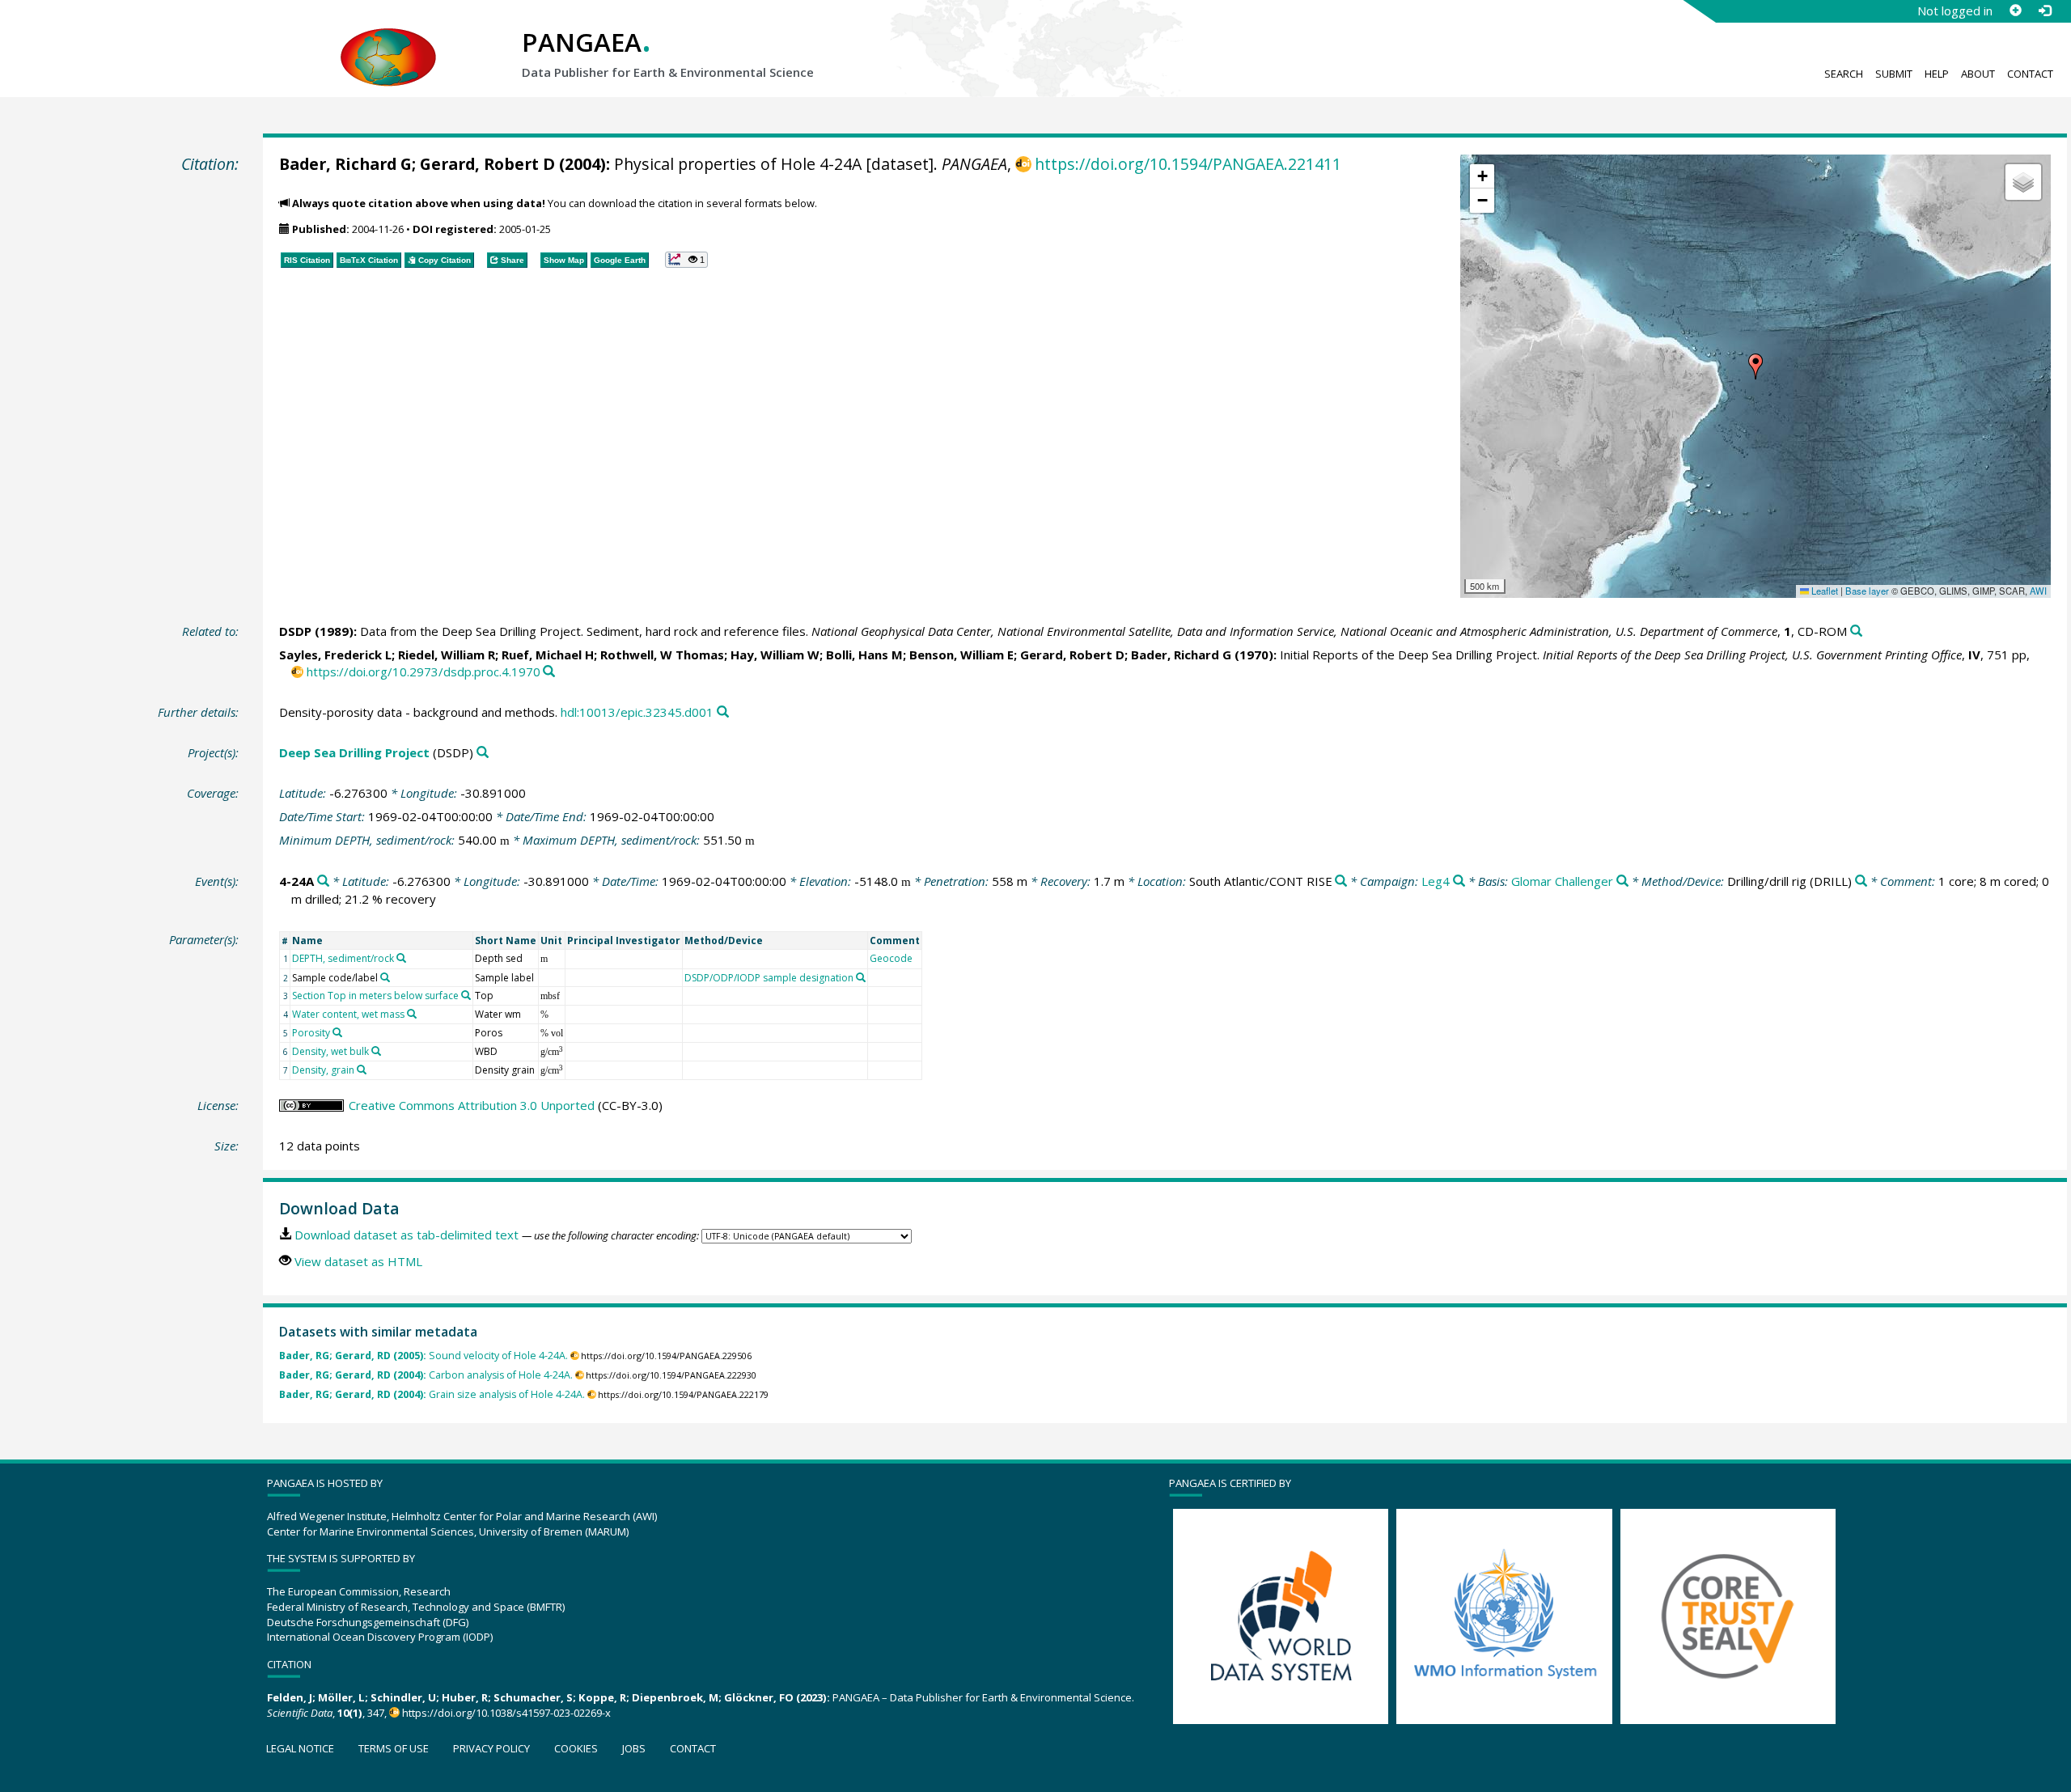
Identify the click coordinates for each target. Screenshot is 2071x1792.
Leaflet (1823, 591)
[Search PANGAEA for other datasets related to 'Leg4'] (1459, 881)
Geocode (891, 958)
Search (1844, 74)
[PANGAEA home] (388, 41)
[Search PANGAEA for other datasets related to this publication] (1856, 631)
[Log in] (2044, 11)
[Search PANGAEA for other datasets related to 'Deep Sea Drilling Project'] (483, 753)
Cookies (576, 1748)
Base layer (1867, 591)
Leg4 (1436, 881)
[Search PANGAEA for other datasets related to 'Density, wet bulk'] (376, 1051)
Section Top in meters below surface (375, 996)
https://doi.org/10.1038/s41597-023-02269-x (506, 1713)
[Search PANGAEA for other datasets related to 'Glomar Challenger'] (1622, 881)
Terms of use (394, 1748)
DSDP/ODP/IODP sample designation (769, 978)
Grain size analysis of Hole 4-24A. (432, 1394)
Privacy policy (491, 1748)
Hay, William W (775, 655)
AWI (2038, 591)
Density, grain (323, 1070)
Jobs (634, 1748)
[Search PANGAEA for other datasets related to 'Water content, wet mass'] (412, 1014)
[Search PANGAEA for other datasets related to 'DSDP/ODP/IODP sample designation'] (861, 977)
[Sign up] (2015, 11)
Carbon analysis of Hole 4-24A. (426, 1375)
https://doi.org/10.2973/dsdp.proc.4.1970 (424, 671)
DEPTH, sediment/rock (343, 958)
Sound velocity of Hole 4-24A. (424, 1356)
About (1978, 74)
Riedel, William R (447, 655)
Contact (2030, 74)
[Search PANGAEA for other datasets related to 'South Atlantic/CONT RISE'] (1341, 881)
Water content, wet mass (348, 1014)
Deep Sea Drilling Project (354, 752)
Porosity (311, 1033)
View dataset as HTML (358, 1261)
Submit (1894, 74)
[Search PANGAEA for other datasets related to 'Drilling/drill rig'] (1861, 881)
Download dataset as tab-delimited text (407, 1235)
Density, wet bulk (330, 1051)
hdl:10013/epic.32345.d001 (637, 712)
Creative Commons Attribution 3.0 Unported (472, 1105)
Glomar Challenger (1562, 881)
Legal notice (300, 1748)
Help (1937, 74)
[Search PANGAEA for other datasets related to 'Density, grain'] (362, 1070)
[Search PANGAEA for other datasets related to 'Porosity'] (337, 1032)
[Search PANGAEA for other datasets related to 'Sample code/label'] (385, 977)
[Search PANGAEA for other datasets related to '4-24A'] (323, 881)
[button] (1755, 366)
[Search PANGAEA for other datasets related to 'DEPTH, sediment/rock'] (401, 958)
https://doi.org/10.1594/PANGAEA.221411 (1188, 164)
